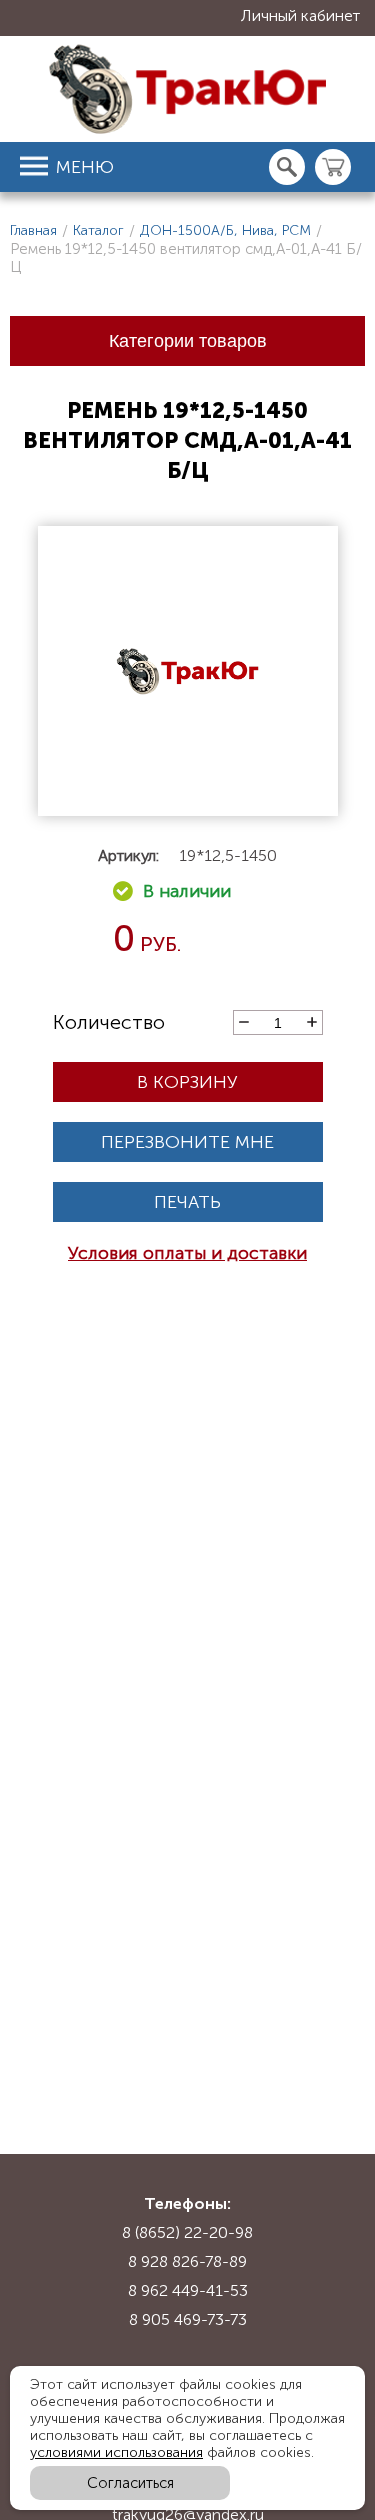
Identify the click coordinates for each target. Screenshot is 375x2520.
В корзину (187, 1082)
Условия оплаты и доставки (187, 1253)
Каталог (98, 230)
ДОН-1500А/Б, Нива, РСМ (225, 230)
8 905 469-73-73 (188, 2319)
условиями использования (116, 2452)
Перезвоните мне (187, 1142)
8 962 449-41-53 (188, 2290)
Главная (33, 230)
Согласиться (130, 2483)
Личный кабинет (300, 15)
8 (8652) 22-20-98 (187, 2232)
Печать (187, 1202)
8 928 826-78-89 (187, 2261)
